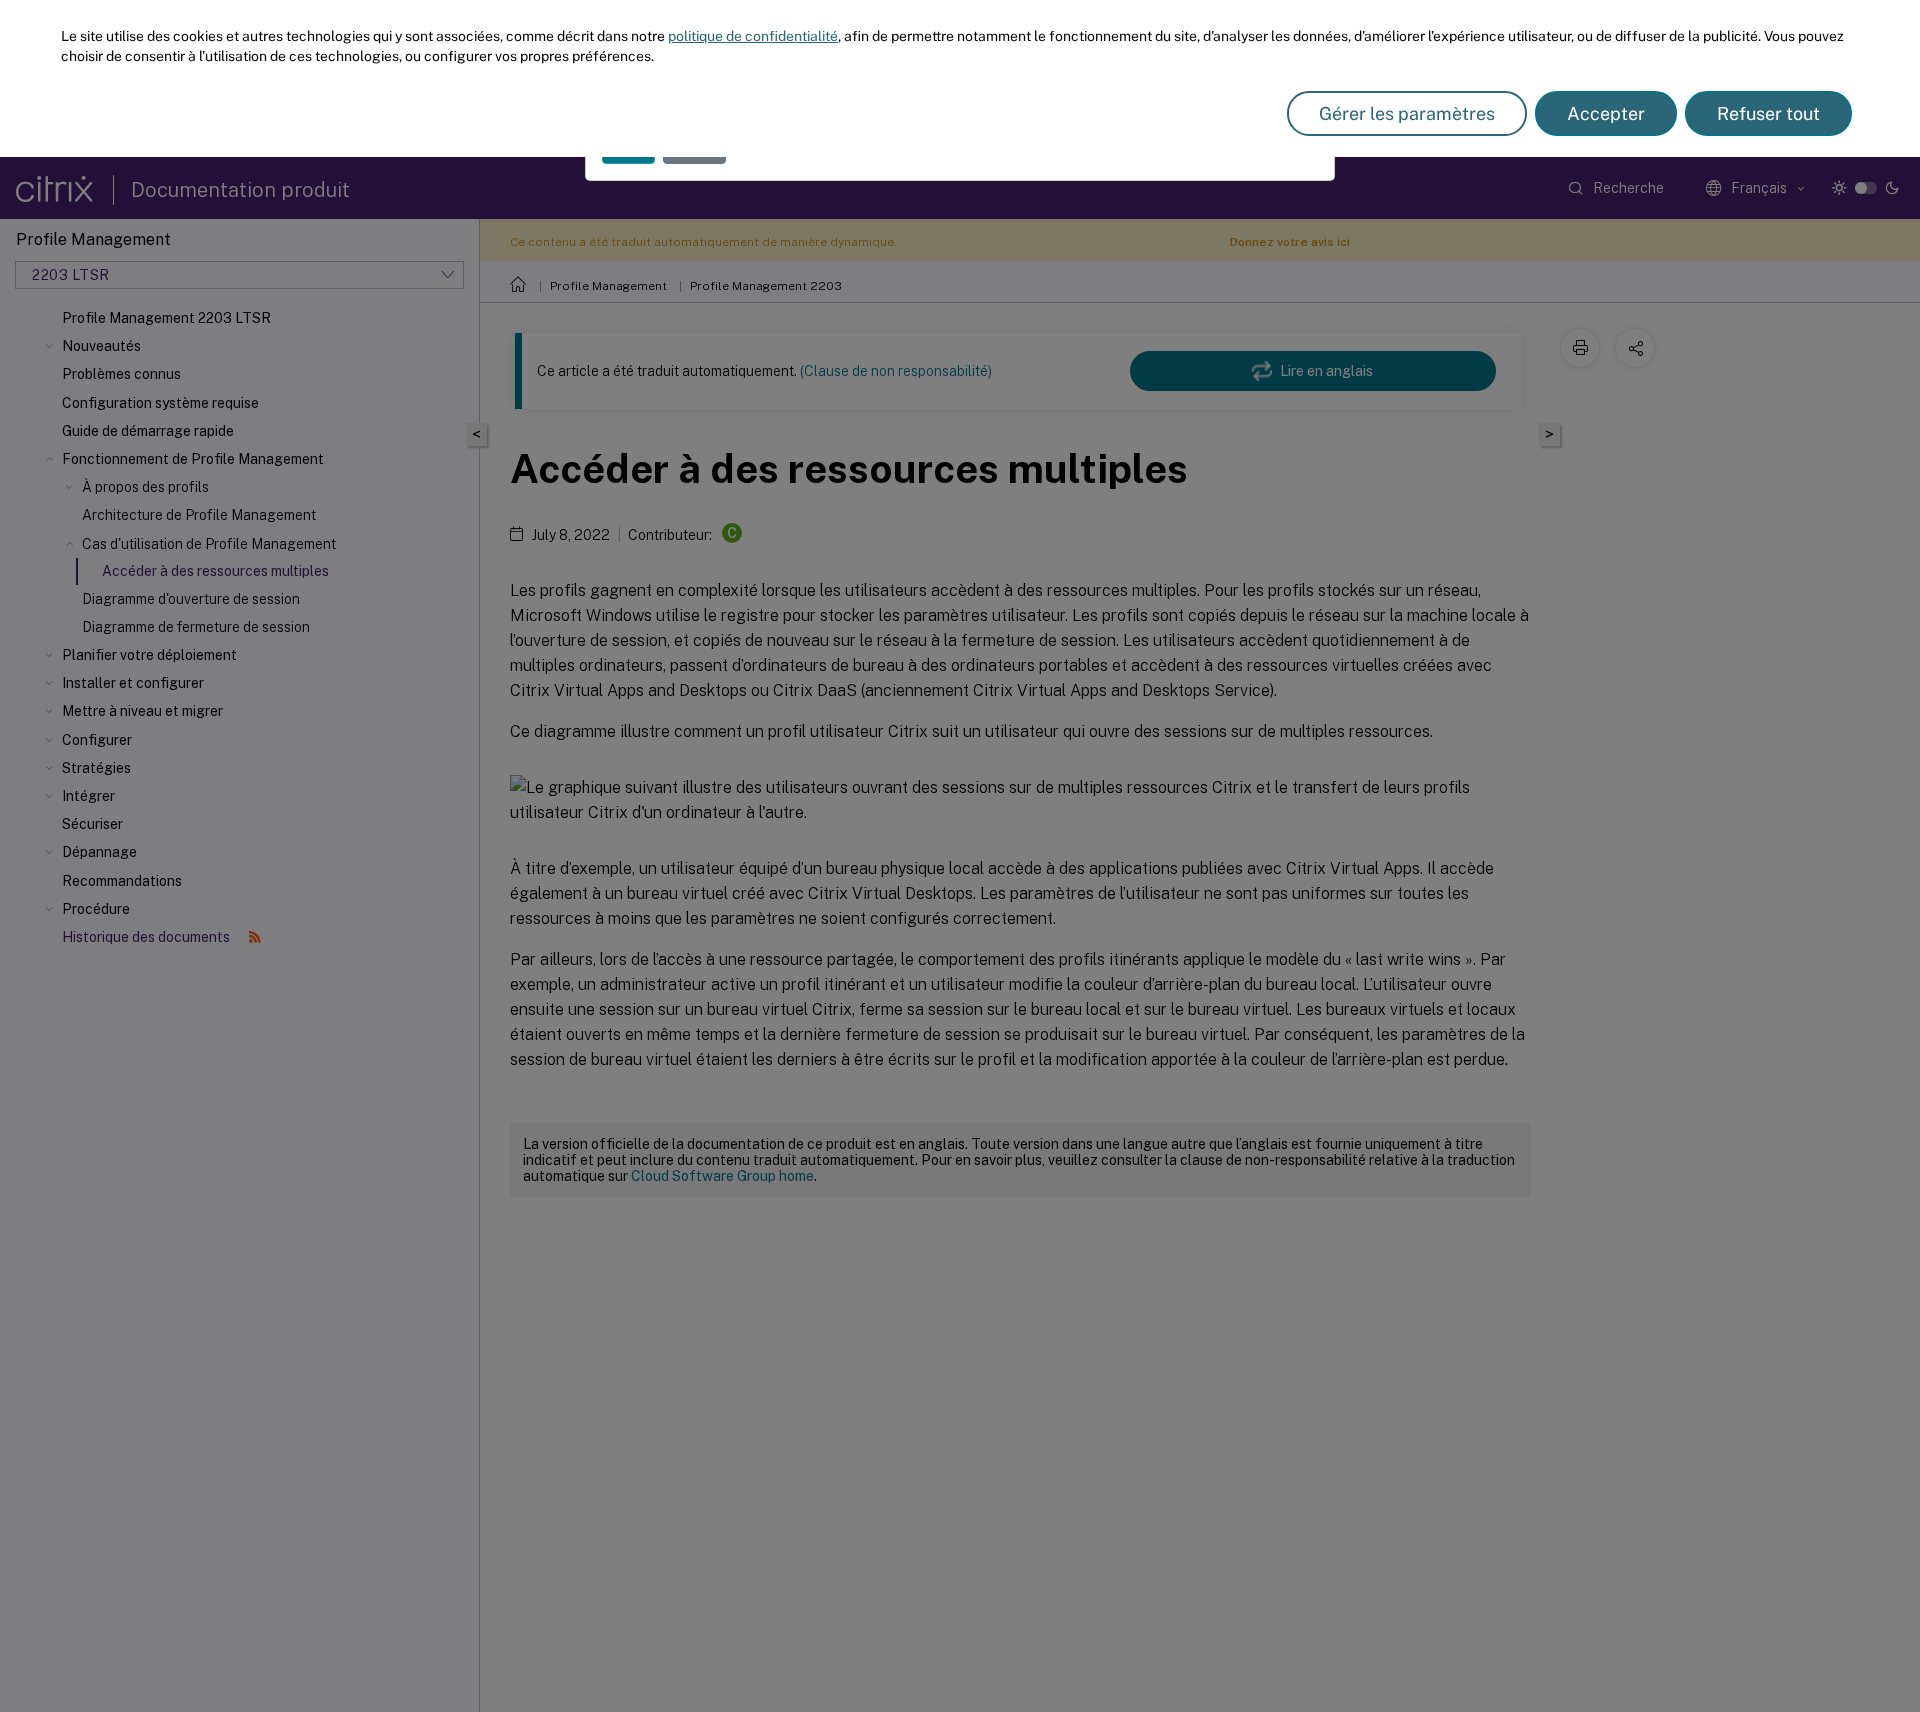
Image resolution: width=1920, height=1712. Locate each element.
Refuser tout (1768, 113)
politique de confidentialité (753, 36)
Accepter (1606, 113)
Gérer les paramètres (1407, 113)
